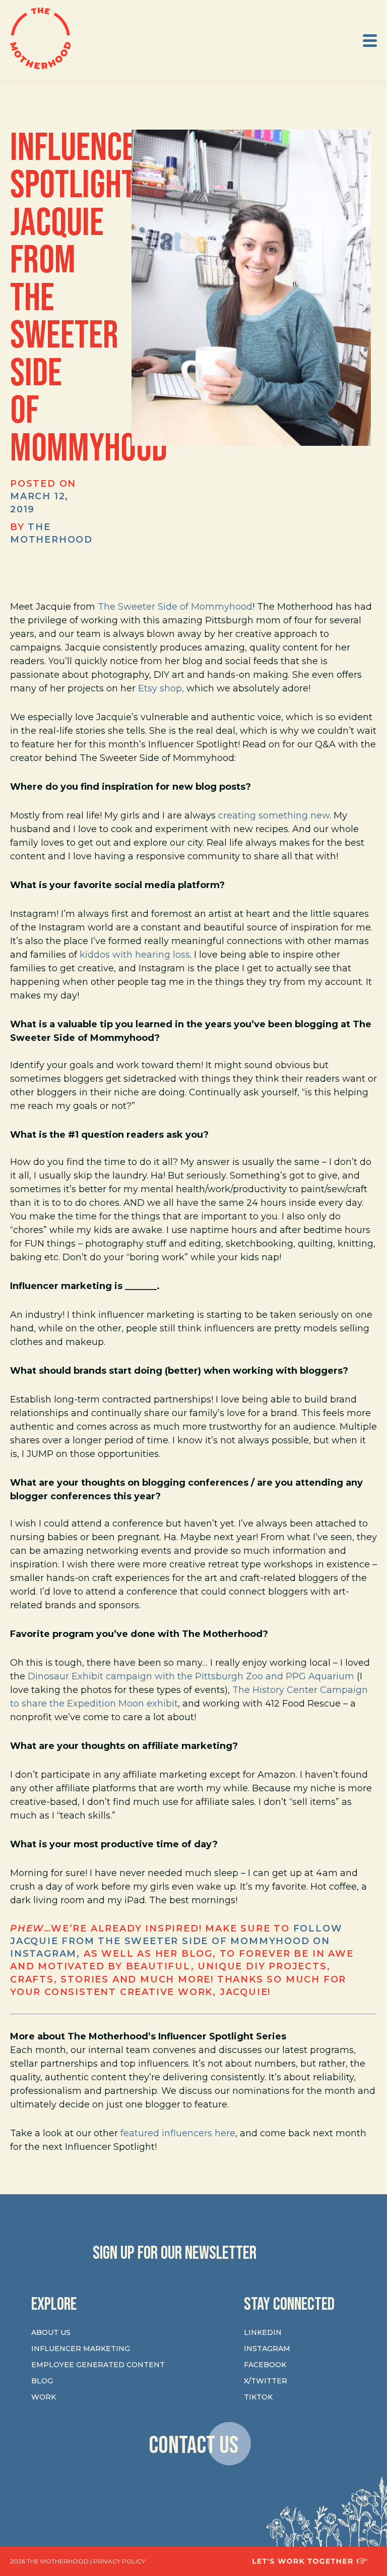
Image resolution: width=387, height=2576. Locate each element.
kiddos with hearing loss (135, 955)
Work (44, 2397)
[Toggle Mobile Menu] (370, 41)
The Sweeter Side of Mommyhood (175, 607)
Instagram (267, 2349)
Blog (42, 2381)
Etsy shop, (161, 688)
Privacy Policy (119, 2561)
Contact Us (193, 2445)
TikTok (258, 2397)
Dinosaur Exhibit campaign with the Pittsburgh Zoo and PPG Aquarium (191, 1676)
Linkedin (263, 2332)
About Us (51, 2332)
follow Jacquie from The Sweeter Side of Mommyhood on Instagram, (176, 1941)
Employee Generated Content (98, 2365)
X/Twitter (266, 2381)
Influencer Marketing (81, 2349)
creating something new (274, 815)
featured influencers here (178, 2133)
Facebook (265, 2365)
